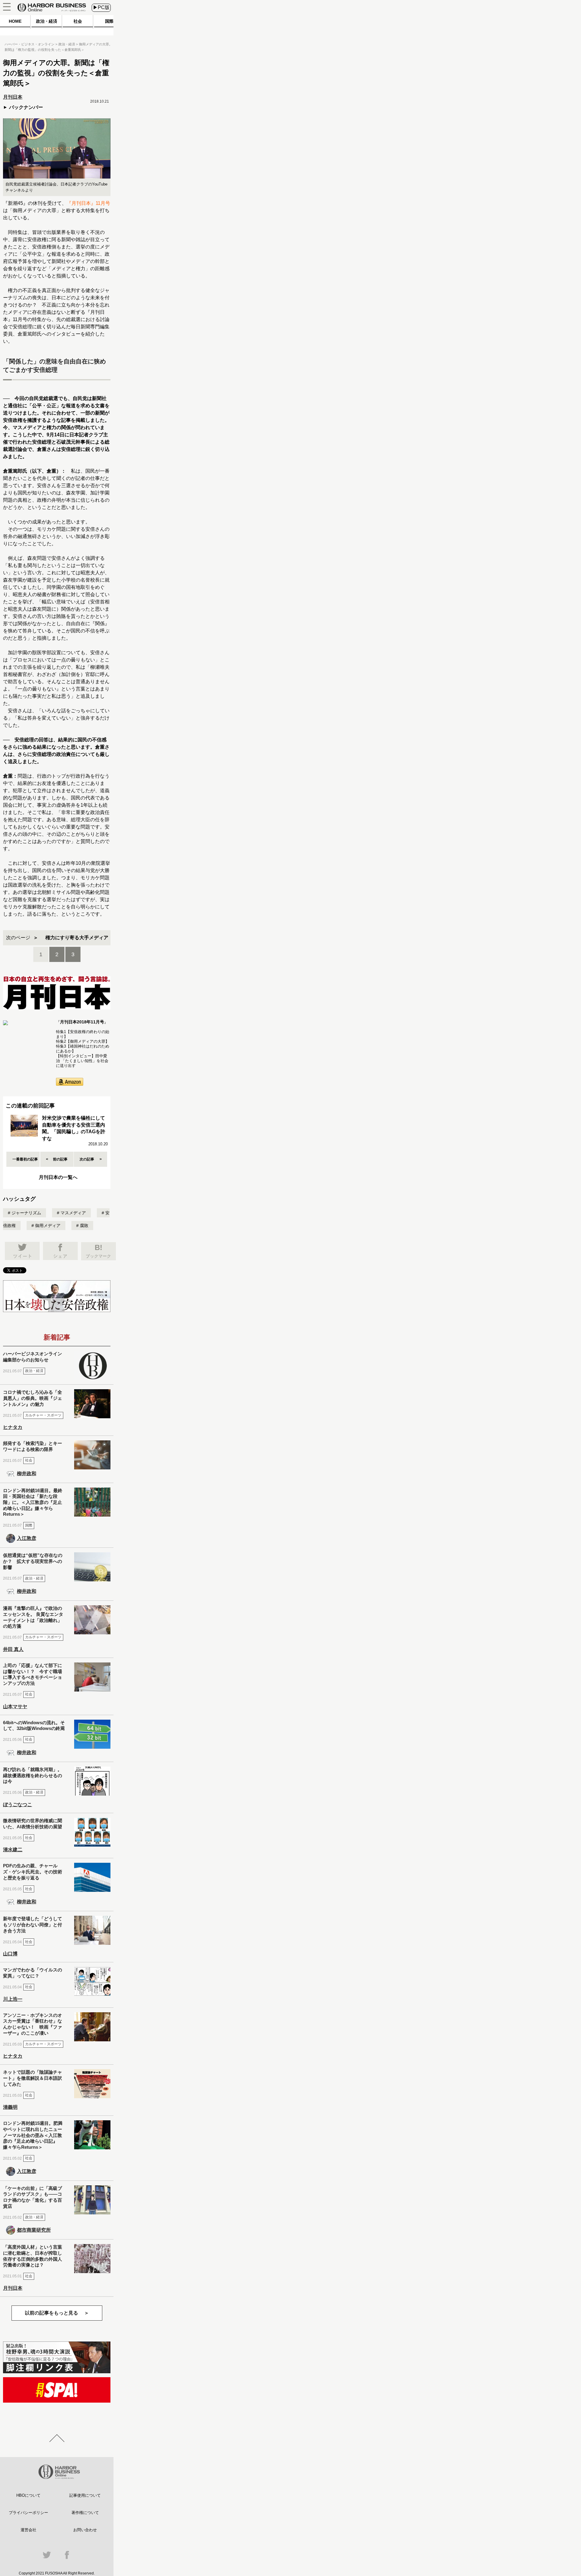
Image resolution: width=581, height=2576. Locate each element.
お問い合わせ (85, 2530)
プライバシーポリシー (28, 2513)
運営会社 (28, 2530)
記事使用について (85, 2495)
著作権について (85, 2513)
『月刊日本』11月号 (88, 203)
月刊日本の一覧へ (58, 1177)
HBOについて (28, 2495)
